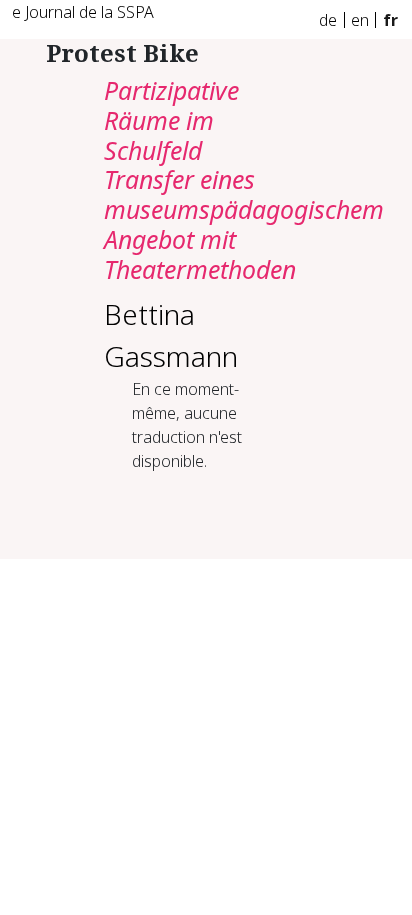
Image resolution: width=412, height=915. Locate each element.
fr (390, 20)
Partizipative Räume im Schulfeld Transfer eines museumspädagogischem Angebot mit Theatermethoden (244, 179)
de (328, 20)
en (360, 20)
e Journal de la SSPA (83, 12)
